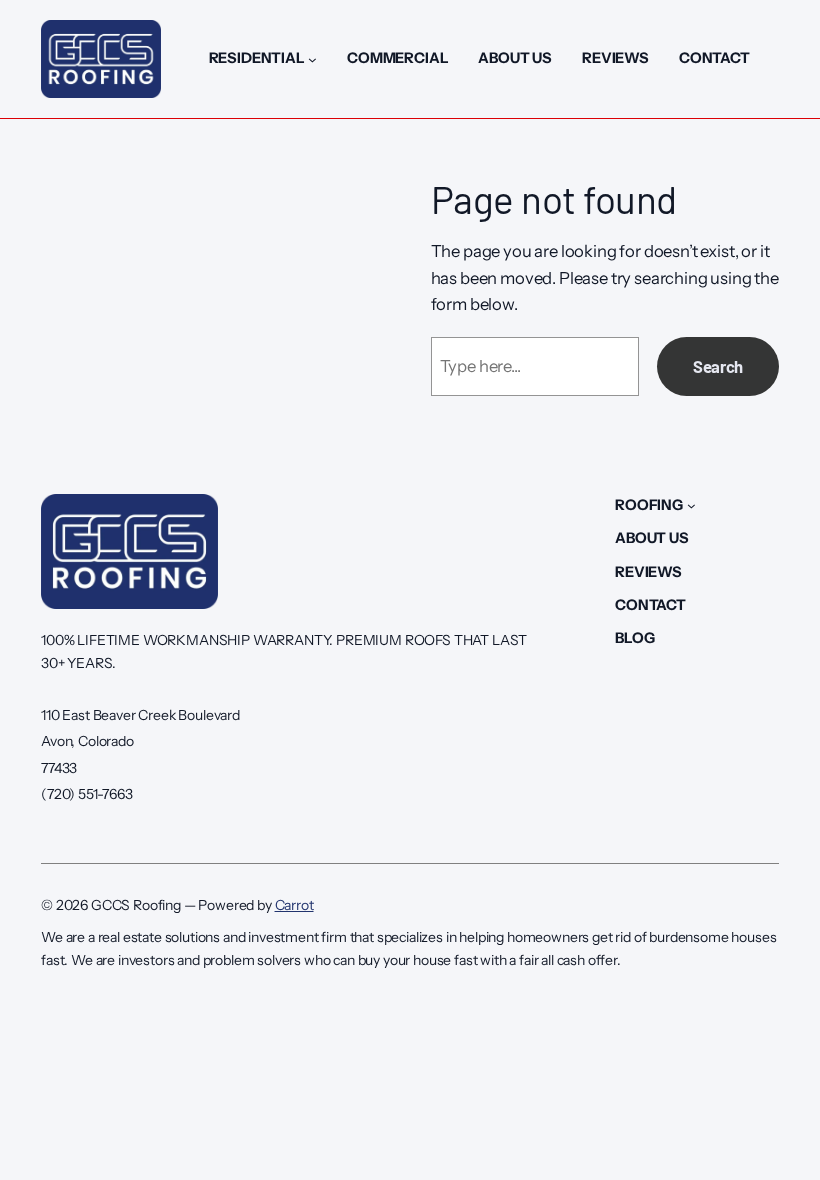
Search (718, 366)
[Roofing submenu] (691, 505)
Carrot (294, 905)
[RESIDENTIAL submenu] (312, 59)
